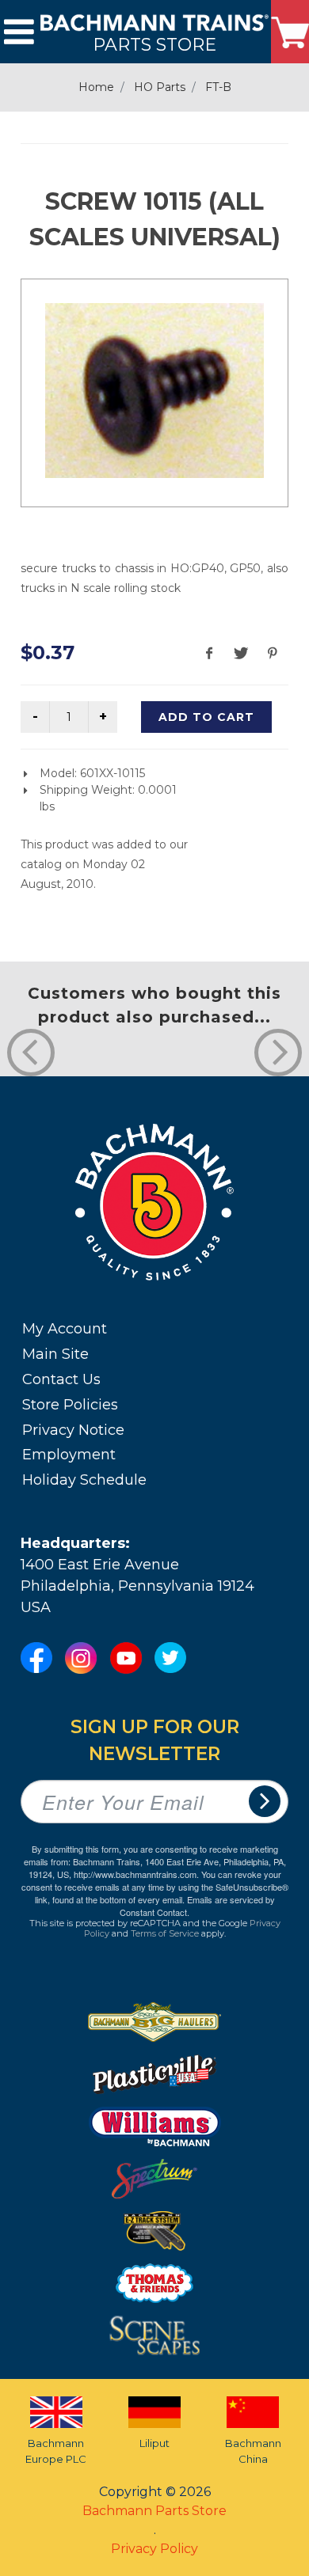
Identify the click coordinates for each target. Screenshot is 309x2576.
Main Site (55, 1354)
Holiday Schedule (84, 1480)
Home (96, 87)
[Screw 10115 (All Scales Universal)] (154, 391)
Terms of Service (165, 1933)
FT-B (218, 87)
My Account (65, 1329)
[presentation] (31, 1053)
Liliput (154, 2443)
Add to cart (206, 717)
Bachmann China (253, 2451)
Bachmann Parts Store (154, 2511)
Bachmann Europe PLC (56, 2451)
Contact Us (61, 1379)
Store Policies (70, 1405)
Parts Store (154, 44)
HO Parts (160, 87)
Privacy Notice (73, 1430)
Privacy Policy (154, 2549)
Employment (69, 1455)
